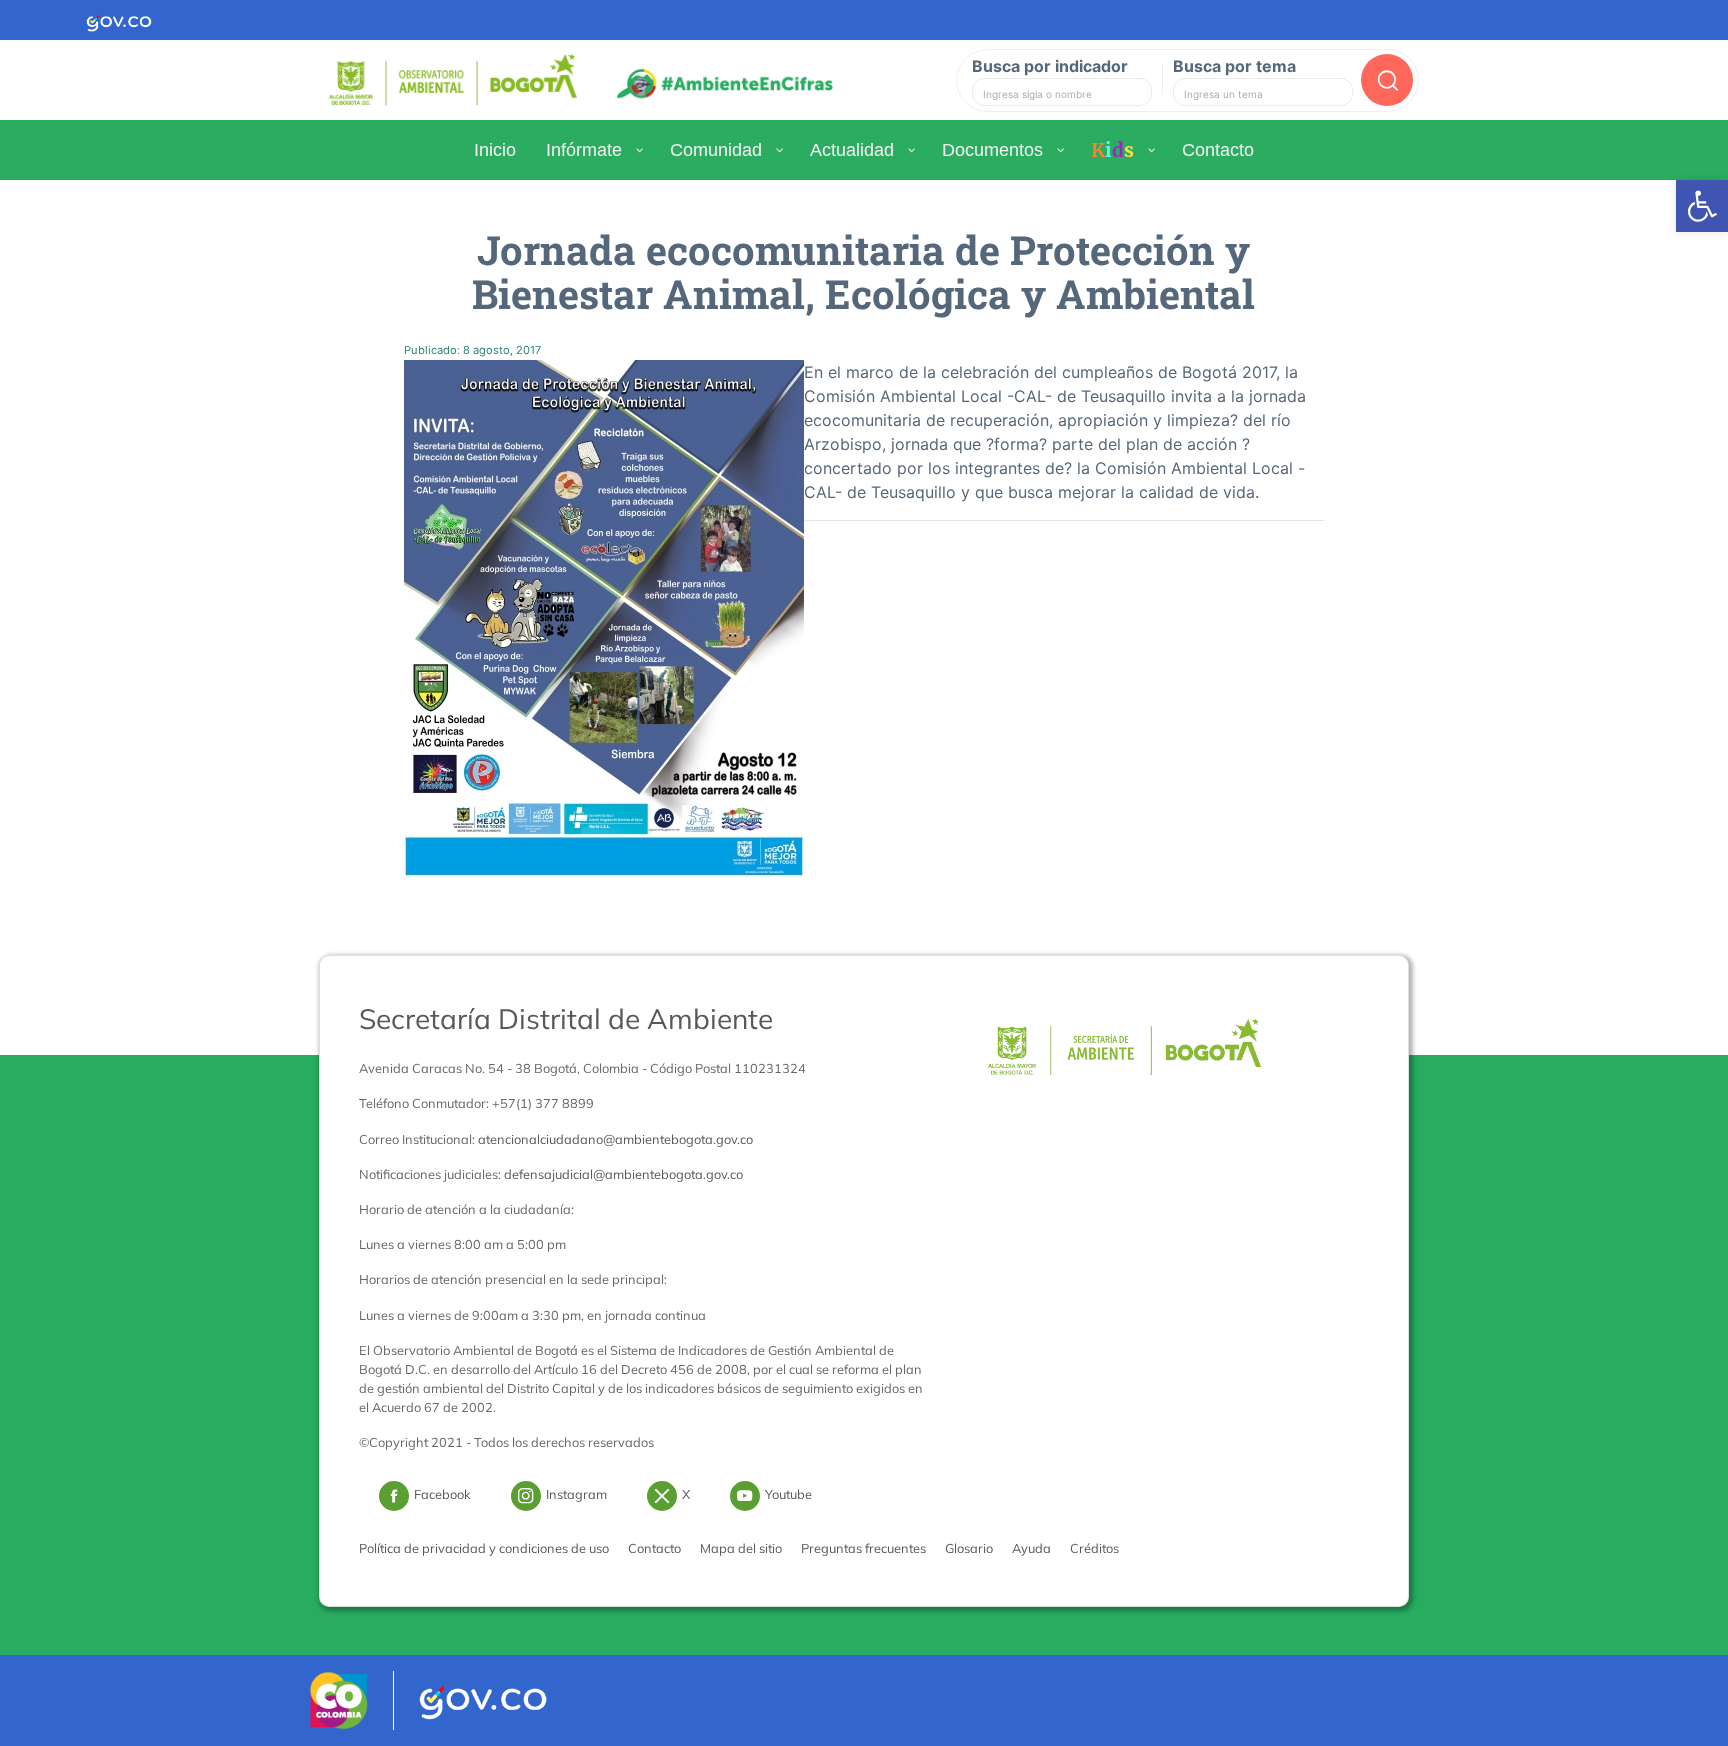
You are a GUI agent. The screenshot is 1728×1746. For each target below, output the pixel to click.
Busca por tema (1234, 66)
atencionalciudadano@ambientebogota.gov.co (615, 1139)
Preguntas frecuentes (863, 1548)
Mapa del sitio (741, 1548)
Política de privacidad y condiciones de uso (484, 1548)
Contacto (654, 1548)
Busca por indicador (1050, 66)
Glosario (969, 1548)
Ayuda (1031, 1548)
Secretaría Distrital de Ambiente (566, 1018)
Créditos (1094, 1548)
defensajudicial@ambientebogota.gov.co (623, 1174)
